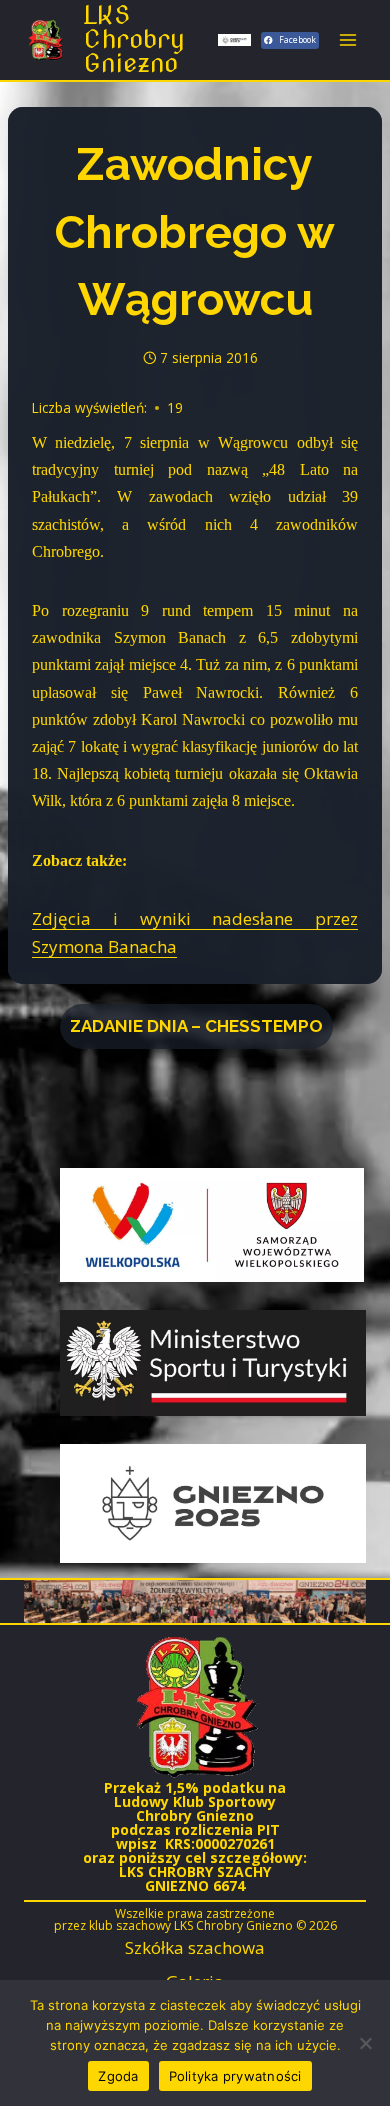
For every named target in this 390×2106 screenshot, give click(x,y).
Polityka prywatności (235, 2076)
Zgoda (118, 2076)
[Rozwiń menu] (347, 39)
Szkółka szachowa (195, 1947)
